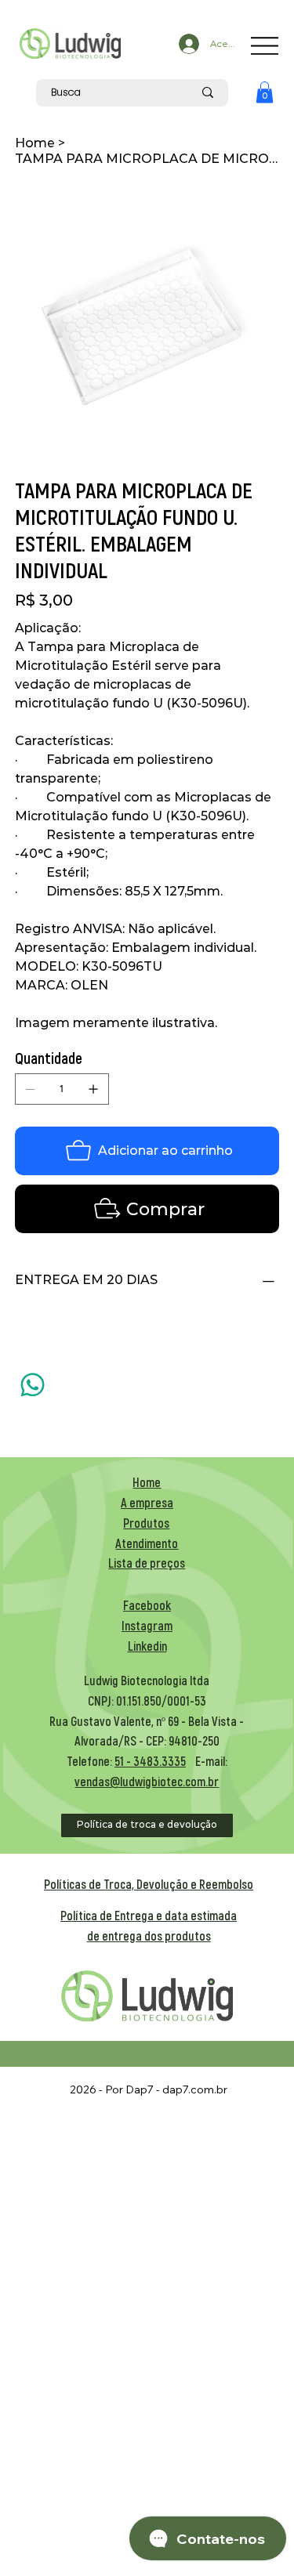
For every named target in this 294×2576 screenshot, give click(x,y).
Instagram (147, 1625)
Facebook (147, 1605)
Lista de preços (147, 1563)
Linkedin (147, 1646)
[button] (265, 92)
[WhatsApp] (33, 1385)
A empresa (147, 1502)
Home (147, 1482)
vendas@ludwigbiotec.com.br (147, 1781)
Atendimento (147, 1543)
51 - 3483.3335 (150, 1761)
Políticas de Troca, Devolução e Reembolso (149, 1884)
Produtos (146, 1523)
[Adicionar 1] (93, 1089)
